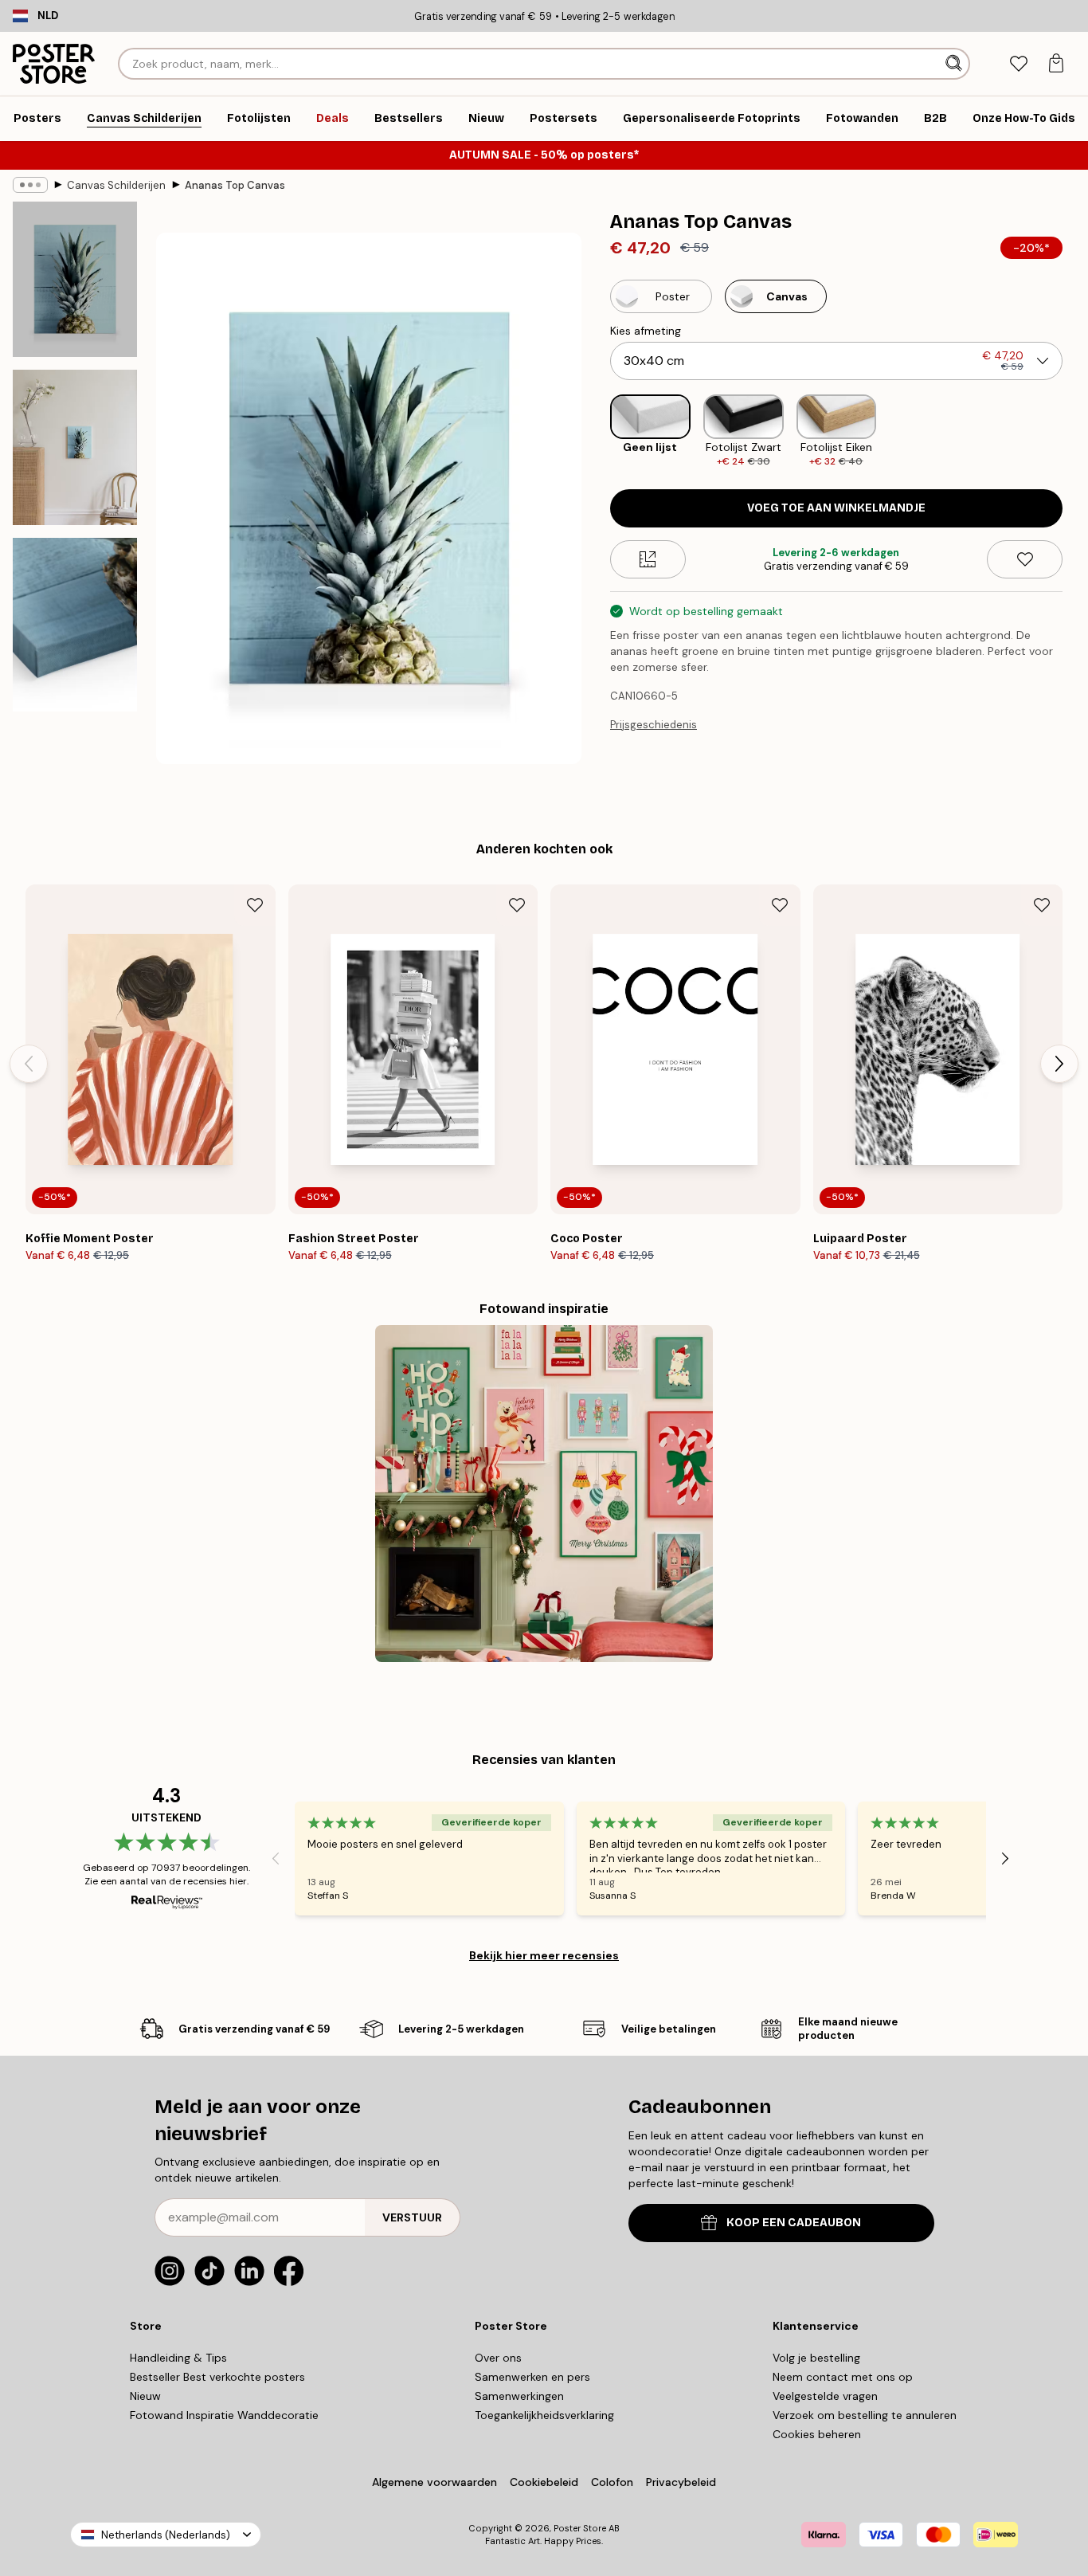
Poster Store (580, 2528)
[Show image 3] (75, 625)
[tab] (1018, 64)
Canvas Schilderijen (116, 185)
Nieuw (145, 2396)
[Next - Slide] (1075, 431)
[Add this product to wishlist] (1025, 559)
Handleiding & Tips (178, 2358)
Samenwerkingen (519, 2396)
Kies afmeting (646, 331)
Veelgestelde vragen (825, 2396)
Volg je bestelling (816, 2358)
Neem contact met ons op (843, 2377)
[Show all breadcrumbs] (30, 185)
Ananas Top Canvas (235, 185)
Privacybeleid (681, 2482)
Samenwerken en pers (532, 2377)
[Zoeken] (955, 64)
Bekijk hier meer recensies (544, 1955)
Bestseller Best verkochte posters (217, 2377)
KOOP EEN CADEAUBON (794, 2223)
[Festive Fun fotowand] (544, 1494)
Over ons (498, 2358)
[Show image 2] (75, 447)
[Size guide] (648, 559)
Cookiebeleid (544, 2482)
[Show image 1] (75, 279)
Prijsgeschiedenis (654, 725)
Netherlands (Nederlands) (166, 2535)
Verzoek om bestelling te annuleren (865, 2415)
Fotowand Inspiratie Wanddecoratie (224, 2415)
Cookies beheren (817, 2434)
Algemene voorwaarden (434, 2482)
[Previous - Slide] (597, 431)
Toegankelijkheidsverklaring (544, 2415)
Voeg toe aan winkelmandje (836, 508)
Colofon (612, 2482)
